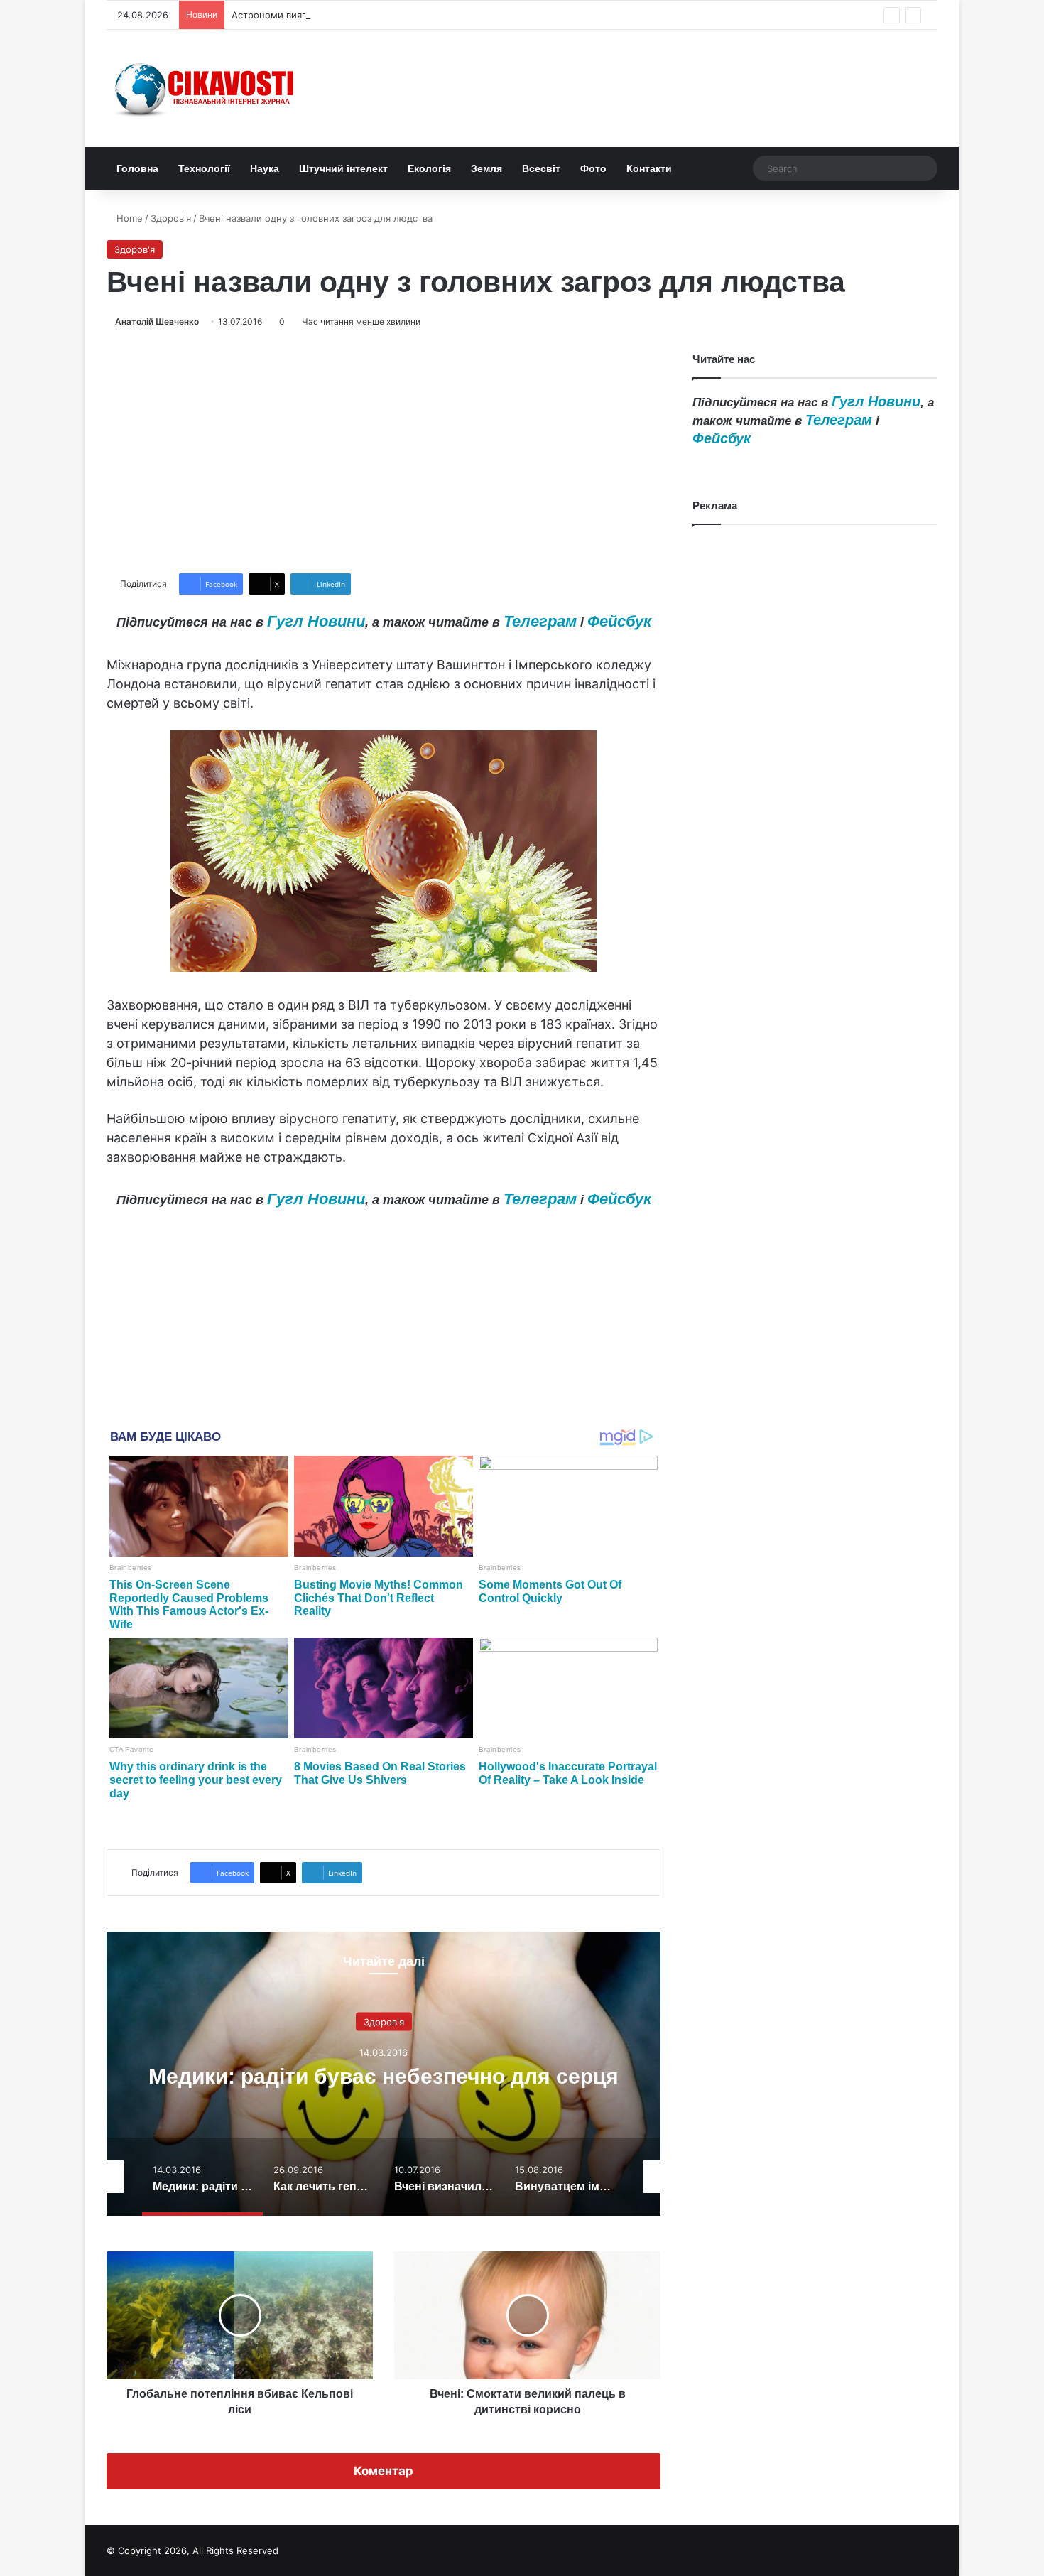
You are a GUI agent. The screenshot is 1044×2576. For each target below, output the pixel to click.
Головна (137, 168)
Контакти (649, 168)
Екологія (429, 168)
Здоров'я (171, 218)
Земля (486, 168)
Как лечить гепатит (384, 2076)
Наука (265, 168)
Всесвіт (541, 168)
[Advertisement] (384, 451)
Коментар (384, 2471)
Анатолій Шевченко (157, 321)
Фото (593, 168)
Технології (204, 168)
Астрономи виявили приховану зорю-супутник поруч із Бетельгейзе (390, 15)
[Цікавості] (206, 88)
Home (128, 218)
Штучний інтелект (343, 168)
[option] (384, 2074)
